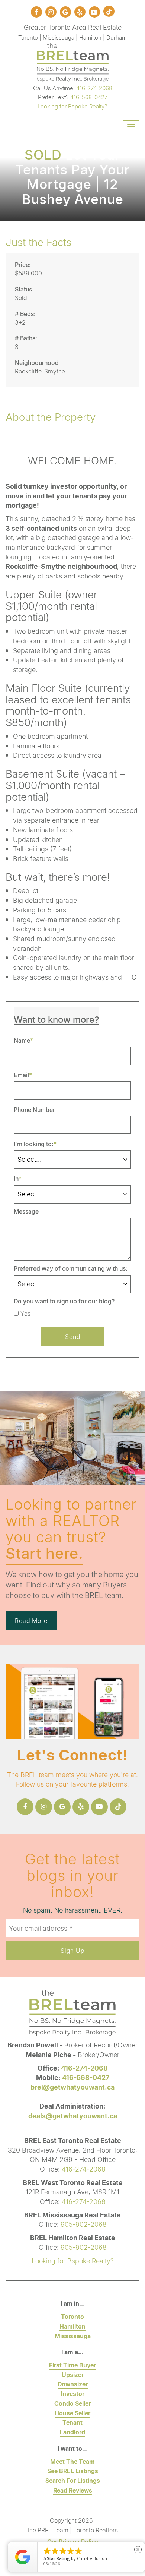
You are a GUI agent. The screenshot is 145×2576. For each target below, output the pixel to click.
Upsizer (73, 2375)
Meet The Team (72, 2461)
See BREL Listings (73, 2471)
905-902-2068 (84, 2224)
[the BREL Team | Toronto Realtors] (73, 61)
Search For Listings (73, 2480)
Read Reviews (73, 2490)
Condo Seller (72, 2403)
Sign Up (72, 1950)
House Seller (72, 2413)
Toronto (72, 2316)
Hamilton (72, 2326)
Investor (73, 2394)
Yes (25, 1314)
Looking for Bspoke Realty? (72, 106)
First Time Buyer (72, 2365)
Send (73, 1336)
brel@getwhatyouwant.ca (72, 2087)
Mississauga (73, 2336)
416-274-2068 (94, 88)
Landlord (72, 2432)
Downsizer (73, 2384)
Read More (31, 1620)
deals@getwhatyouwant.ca (73, 2116)
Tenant (72, 2422)
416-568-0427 (89, 97)
